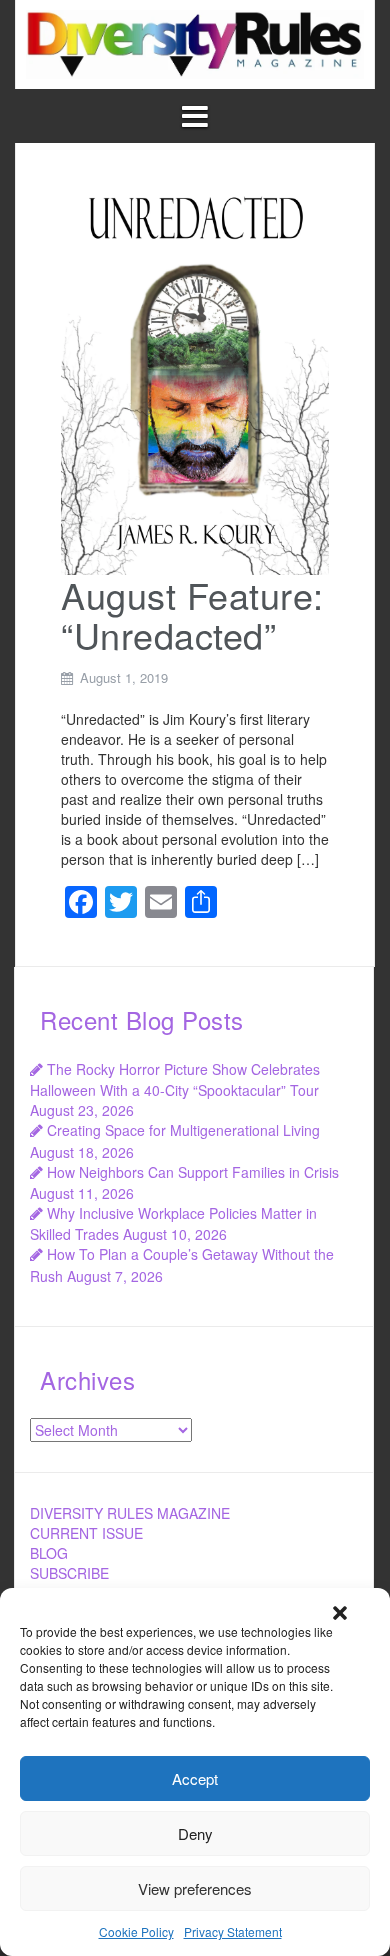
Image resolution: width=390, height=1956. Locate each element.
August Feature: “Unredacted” (192, 614)
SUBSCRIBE (69, 1573)
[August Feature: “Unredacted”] (195, 372)
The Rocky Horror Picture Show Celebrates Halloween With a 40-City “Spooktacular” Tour (175, 1079)
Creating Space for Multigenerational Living (183, 1130)
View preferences (195, 1888)
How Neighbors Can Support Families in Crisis (193, 1172)
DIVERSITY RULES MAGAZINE (130, 1513)
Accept (195, 1778)
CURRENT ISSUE (86, 1533)
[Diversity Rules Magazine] (195, 42)
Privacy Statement (233, 1931)
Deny (195, 1833)
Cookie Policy (136, 1931)
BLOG (49, 1553)
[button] (340, 1613)
